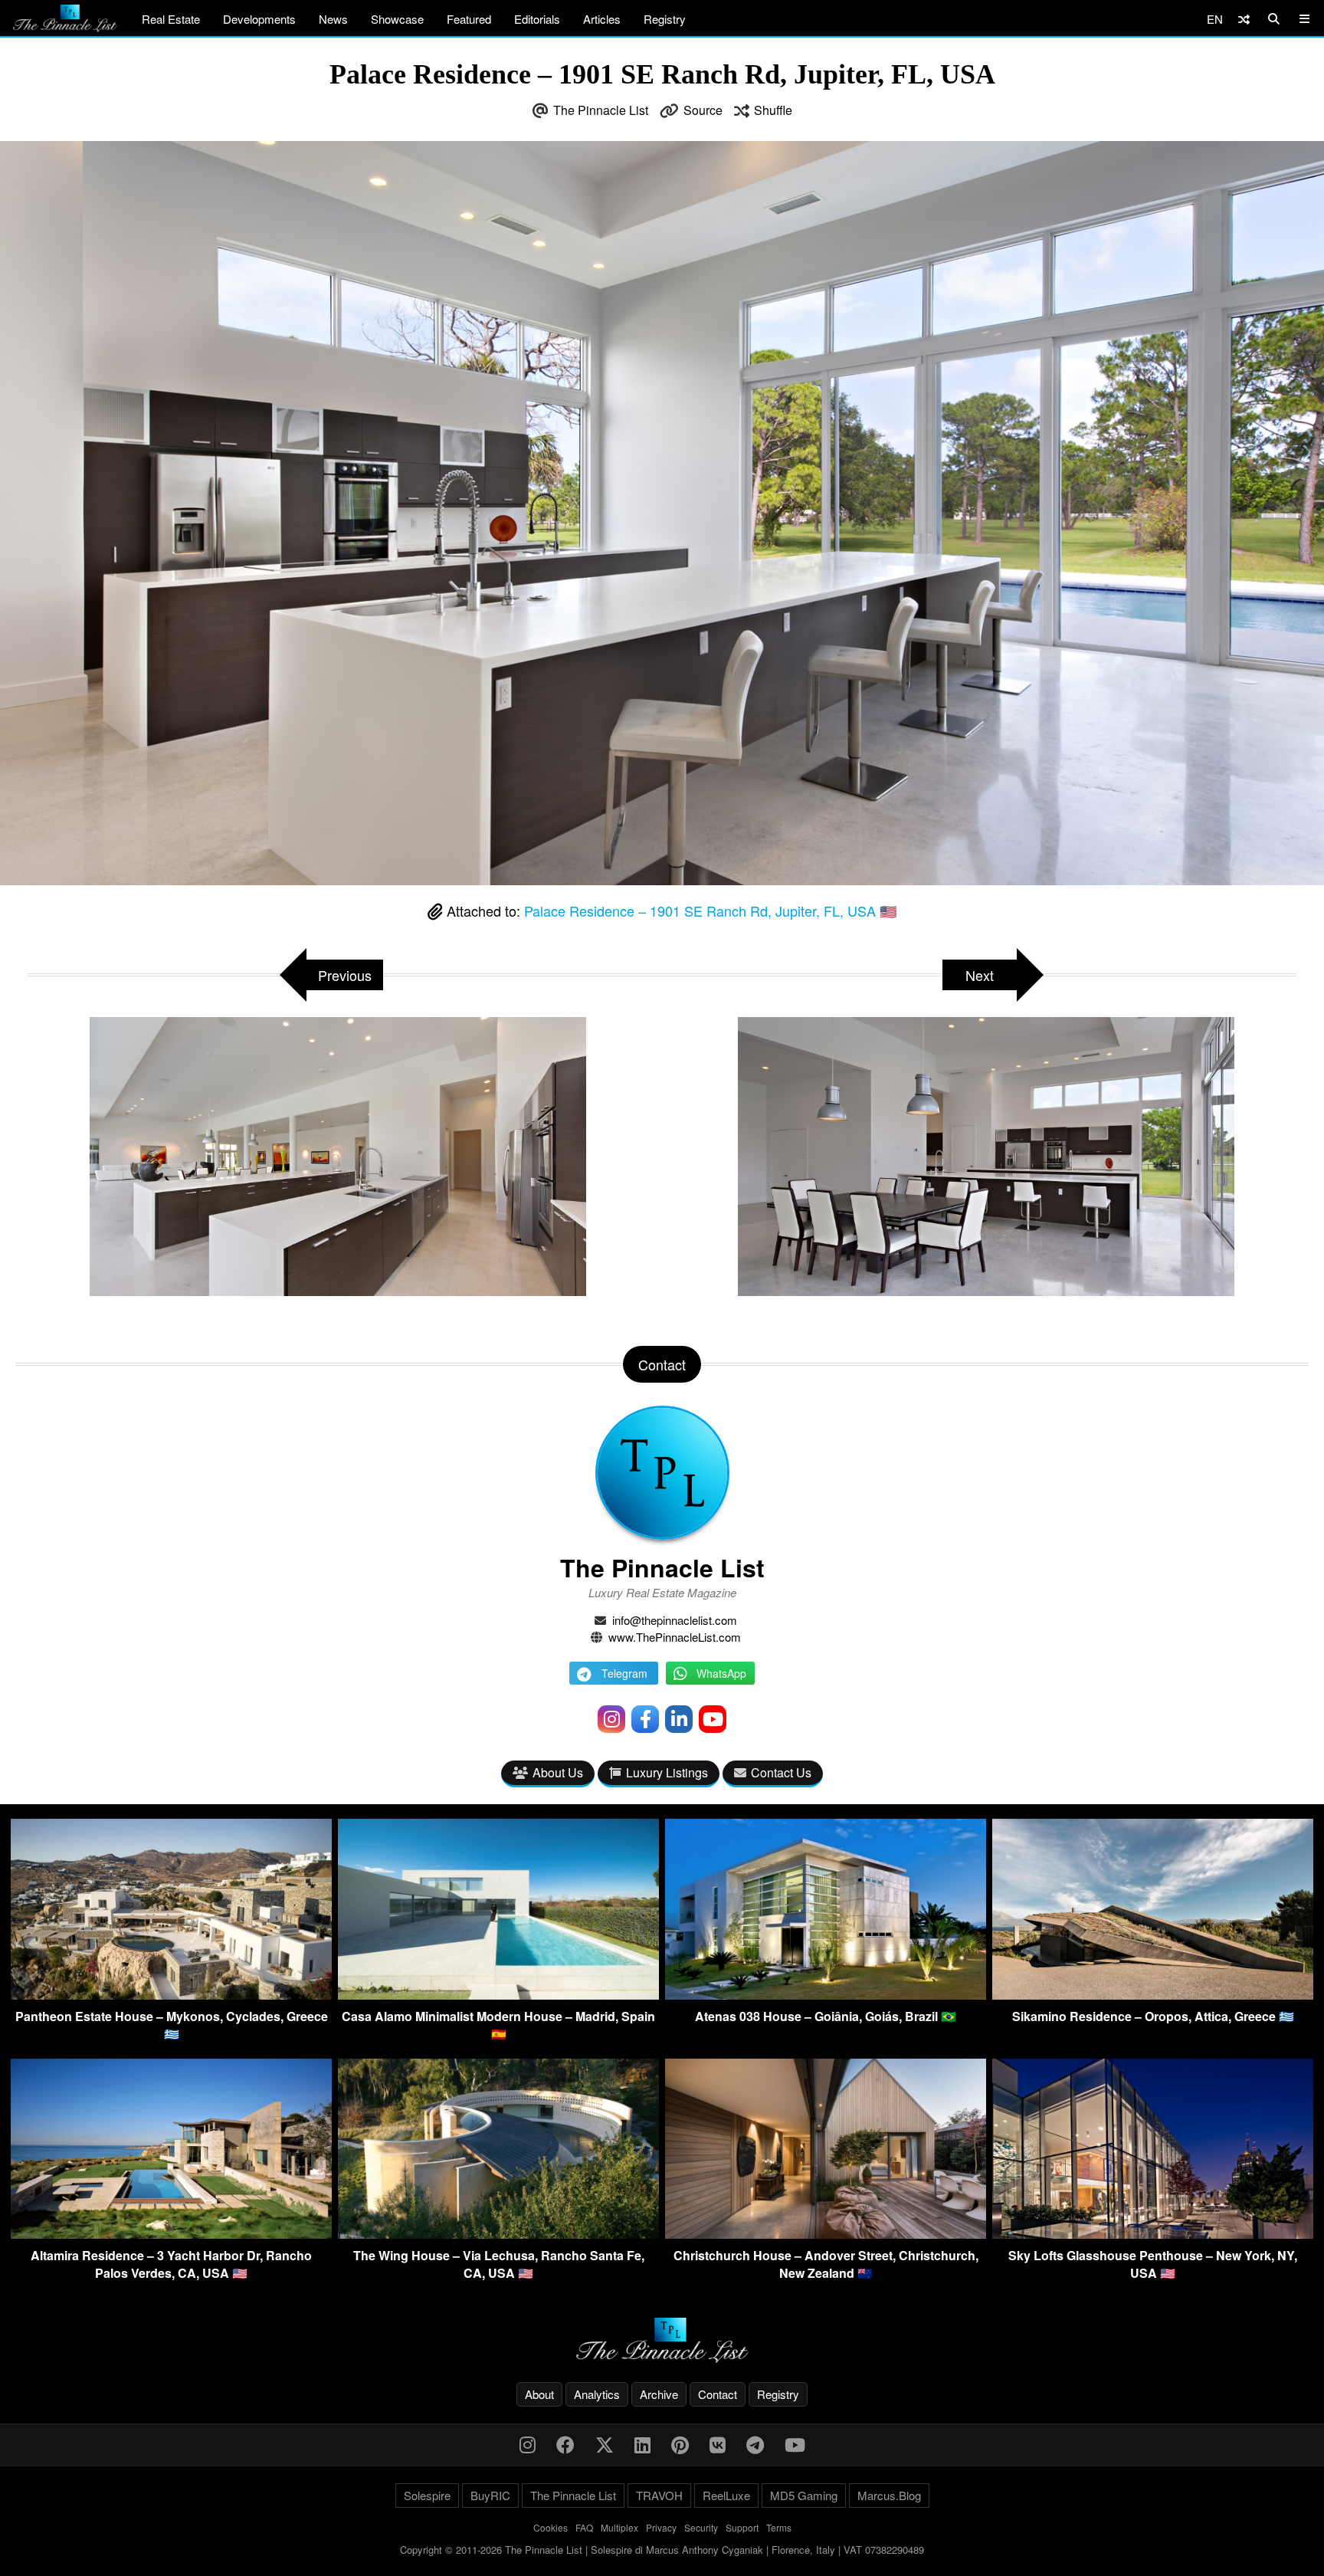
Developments (259, 19)
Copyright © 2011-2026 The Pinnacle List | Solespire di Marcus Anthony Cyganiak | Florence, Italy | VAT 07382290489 (662, 2550)
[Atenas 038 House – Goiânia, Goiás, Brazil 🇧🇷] (826, 1995)
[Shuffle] (1244, 19)
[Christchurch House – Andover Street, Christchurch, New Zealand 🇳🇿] (826, 2234)
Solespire (427, 2495)
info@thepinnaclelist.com (675, 1620)
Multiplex (619, 2527)
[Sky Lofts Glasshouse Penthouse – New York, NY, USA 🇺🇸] (1153, 2234)
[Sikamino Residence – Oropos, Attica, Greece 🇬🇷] (1153, 1995)
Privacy (661, 2527)
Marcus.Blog (889, 2495)
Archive (659, 2394)
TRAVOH (659, 2495)
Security (701, 2527)
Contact (718, 2394)
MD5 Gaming (804, 2495)
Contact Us (781, 1772)
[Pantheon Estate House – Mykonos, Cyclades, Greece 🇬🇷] (171, 1995)
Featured (469, 19)
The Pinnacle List (601, 110)
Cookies (551, 2527)
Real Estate (171, 19)
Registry (665, 19)
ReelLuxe (726, 2495)
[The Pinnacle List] (662, 2340)
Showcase (397, 19)
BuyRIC (490, 2495)
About (539, 2394)
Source (703, 110)
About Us (558, 1772)
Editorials (537, 19)
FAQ (584, 2527)
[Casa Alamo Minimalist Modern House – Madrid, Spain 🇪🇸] (498, 1995)
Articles (602, 19)
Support (742, 2527)
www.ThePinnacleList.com (675, 1637)
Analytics (597, 2394)
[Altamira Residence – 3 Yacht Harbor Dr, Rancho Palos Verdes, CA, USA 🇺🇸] (171, 2234)
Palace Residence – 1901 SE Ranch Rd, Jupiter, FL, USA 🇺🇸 (710, 911)
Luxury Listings (667, 1772)
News (333, 19)
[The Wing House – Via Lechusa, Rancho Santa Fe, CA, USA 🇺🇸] (498, 2234)
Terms (779, 2527)
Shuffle (773, 110)
